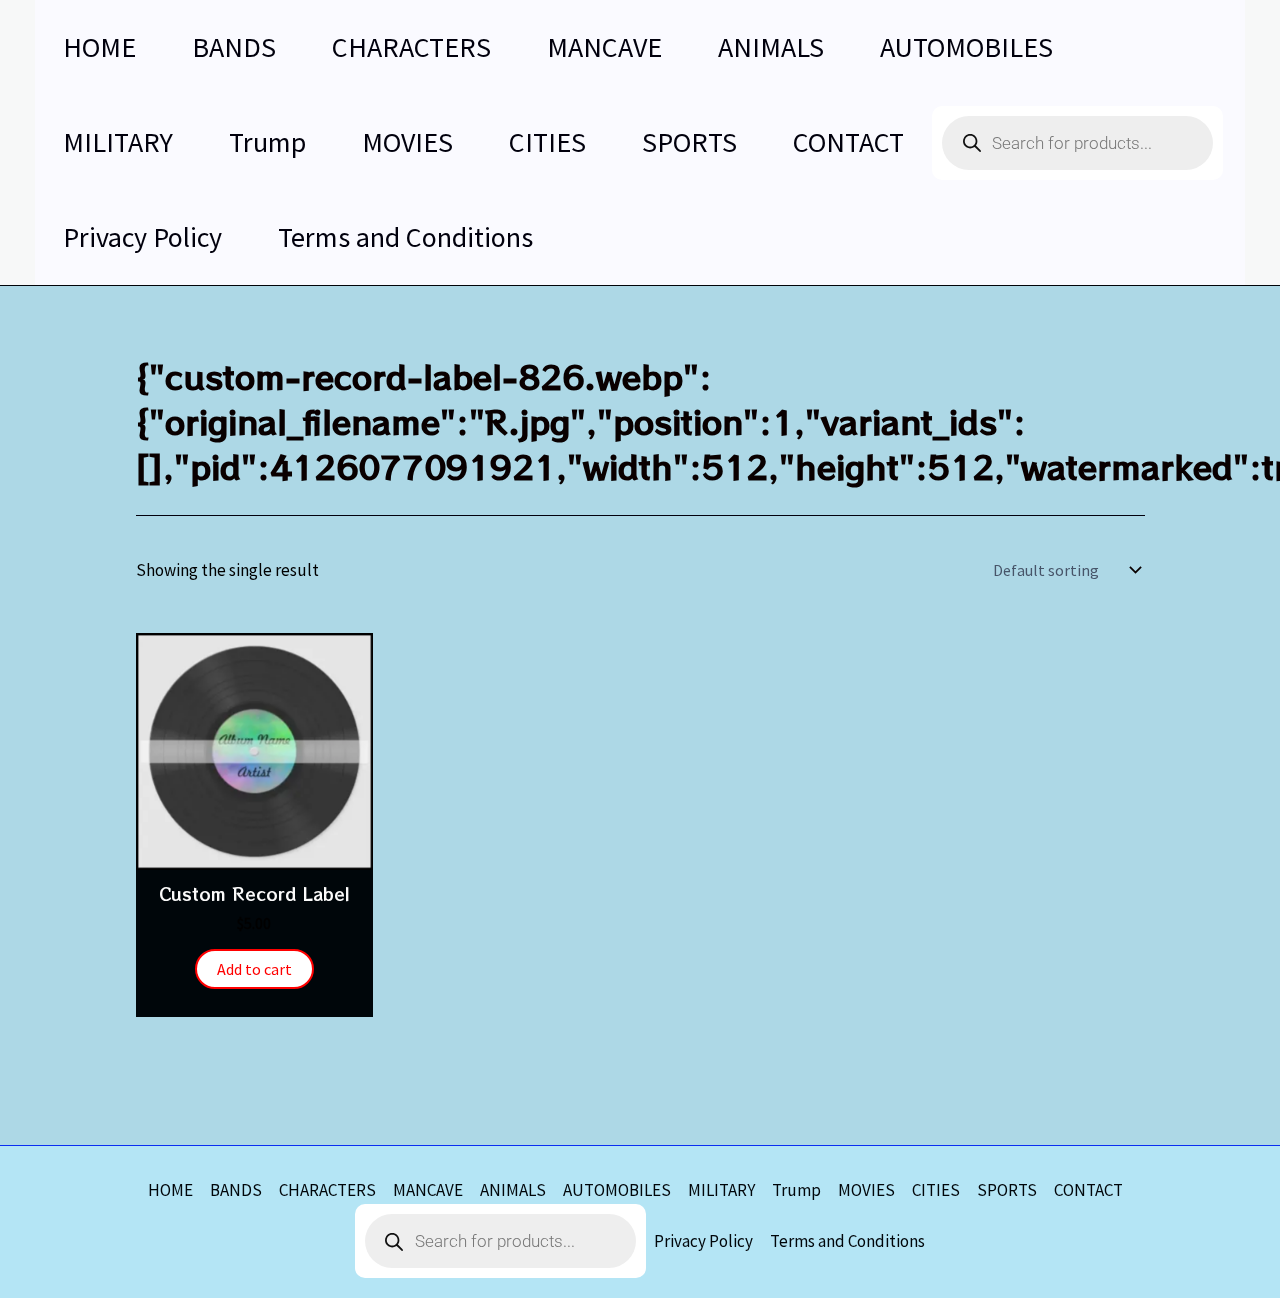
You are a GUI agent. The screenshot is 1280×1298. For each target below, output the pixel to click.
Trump (796, 1190)
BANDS (236, 1190)
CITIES (936, 1190)
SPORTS (1007, 1190)
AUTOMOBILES (617, 1190)
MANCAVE (428, 1190)
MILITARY (721, 1190)
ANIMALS (513, 1190)
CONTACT (1088, 1190)
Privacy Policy (703, 1241)
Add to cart (254, 969)
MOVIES (866, 1190)
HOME (170, 1190)
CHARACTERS (327, 1190)
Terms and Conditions (847, 1241)
